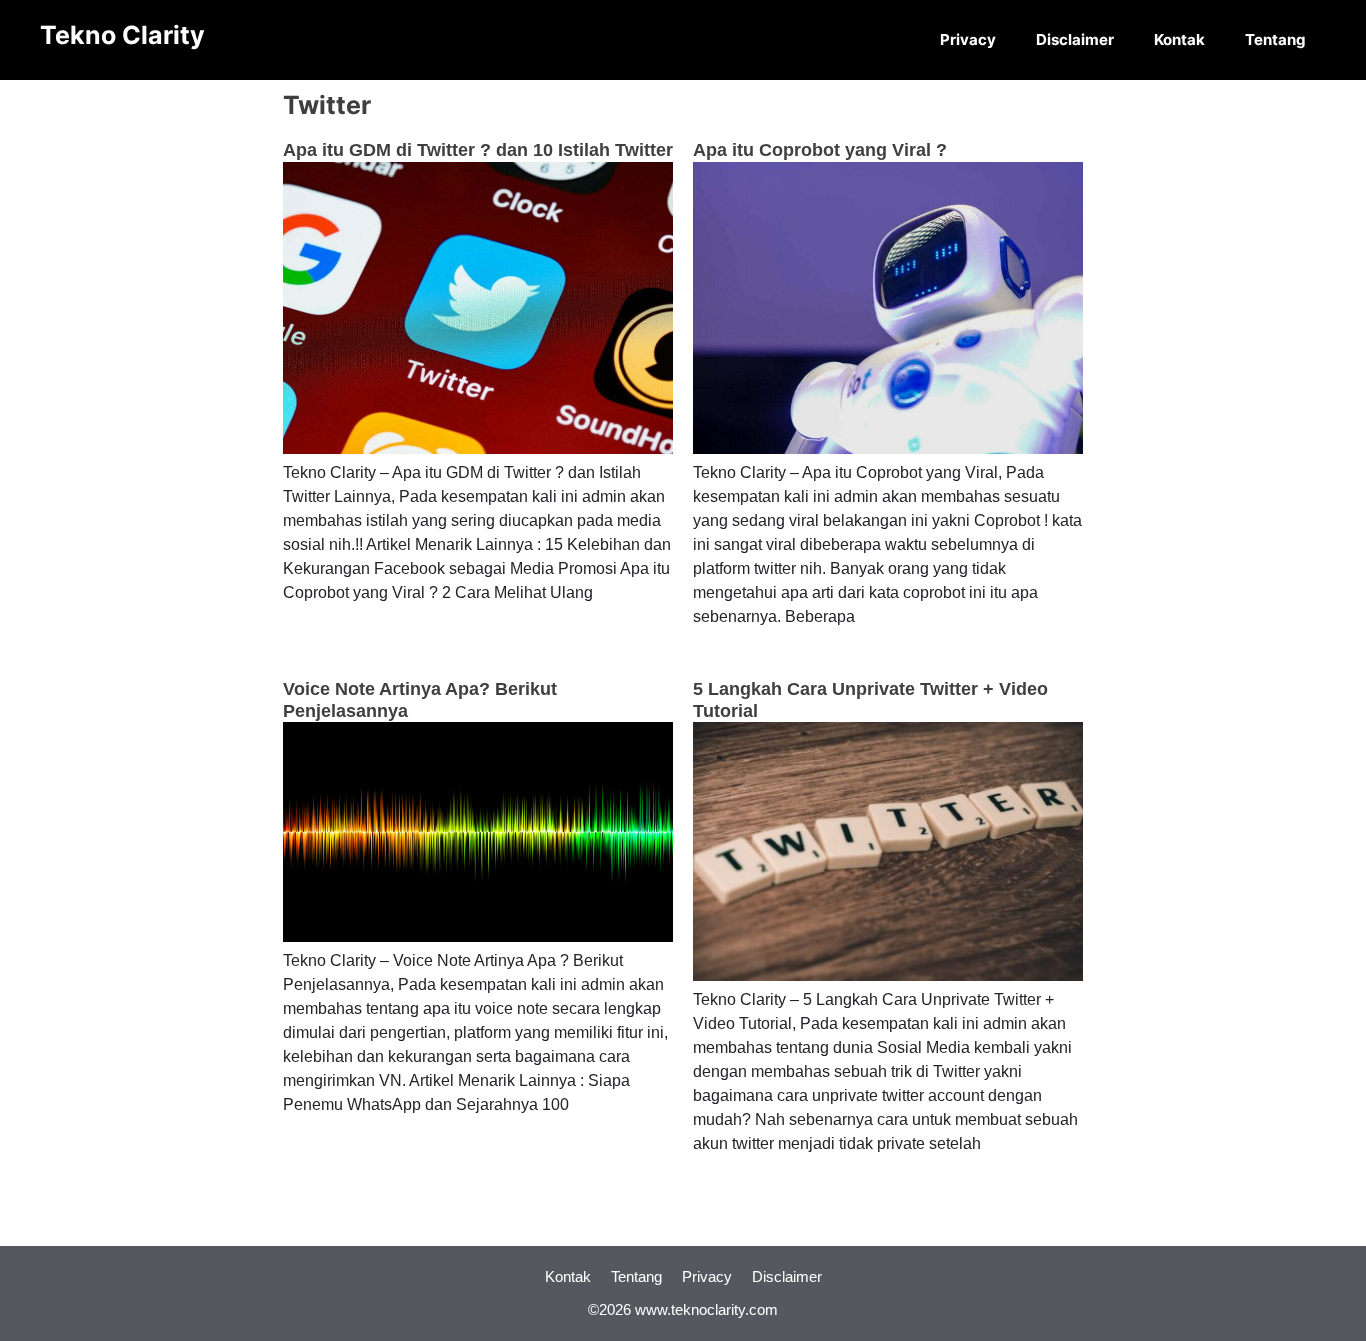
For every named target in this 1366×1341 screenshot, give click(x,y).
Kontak (1179, 39)
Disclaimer (1075, 39)
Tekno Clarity (122, 35)
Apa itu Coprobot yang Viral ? (820, 150)
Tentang (1275, 39)
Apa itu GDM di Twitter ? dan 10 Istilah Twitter (478, 150)
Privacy (968, 39)
